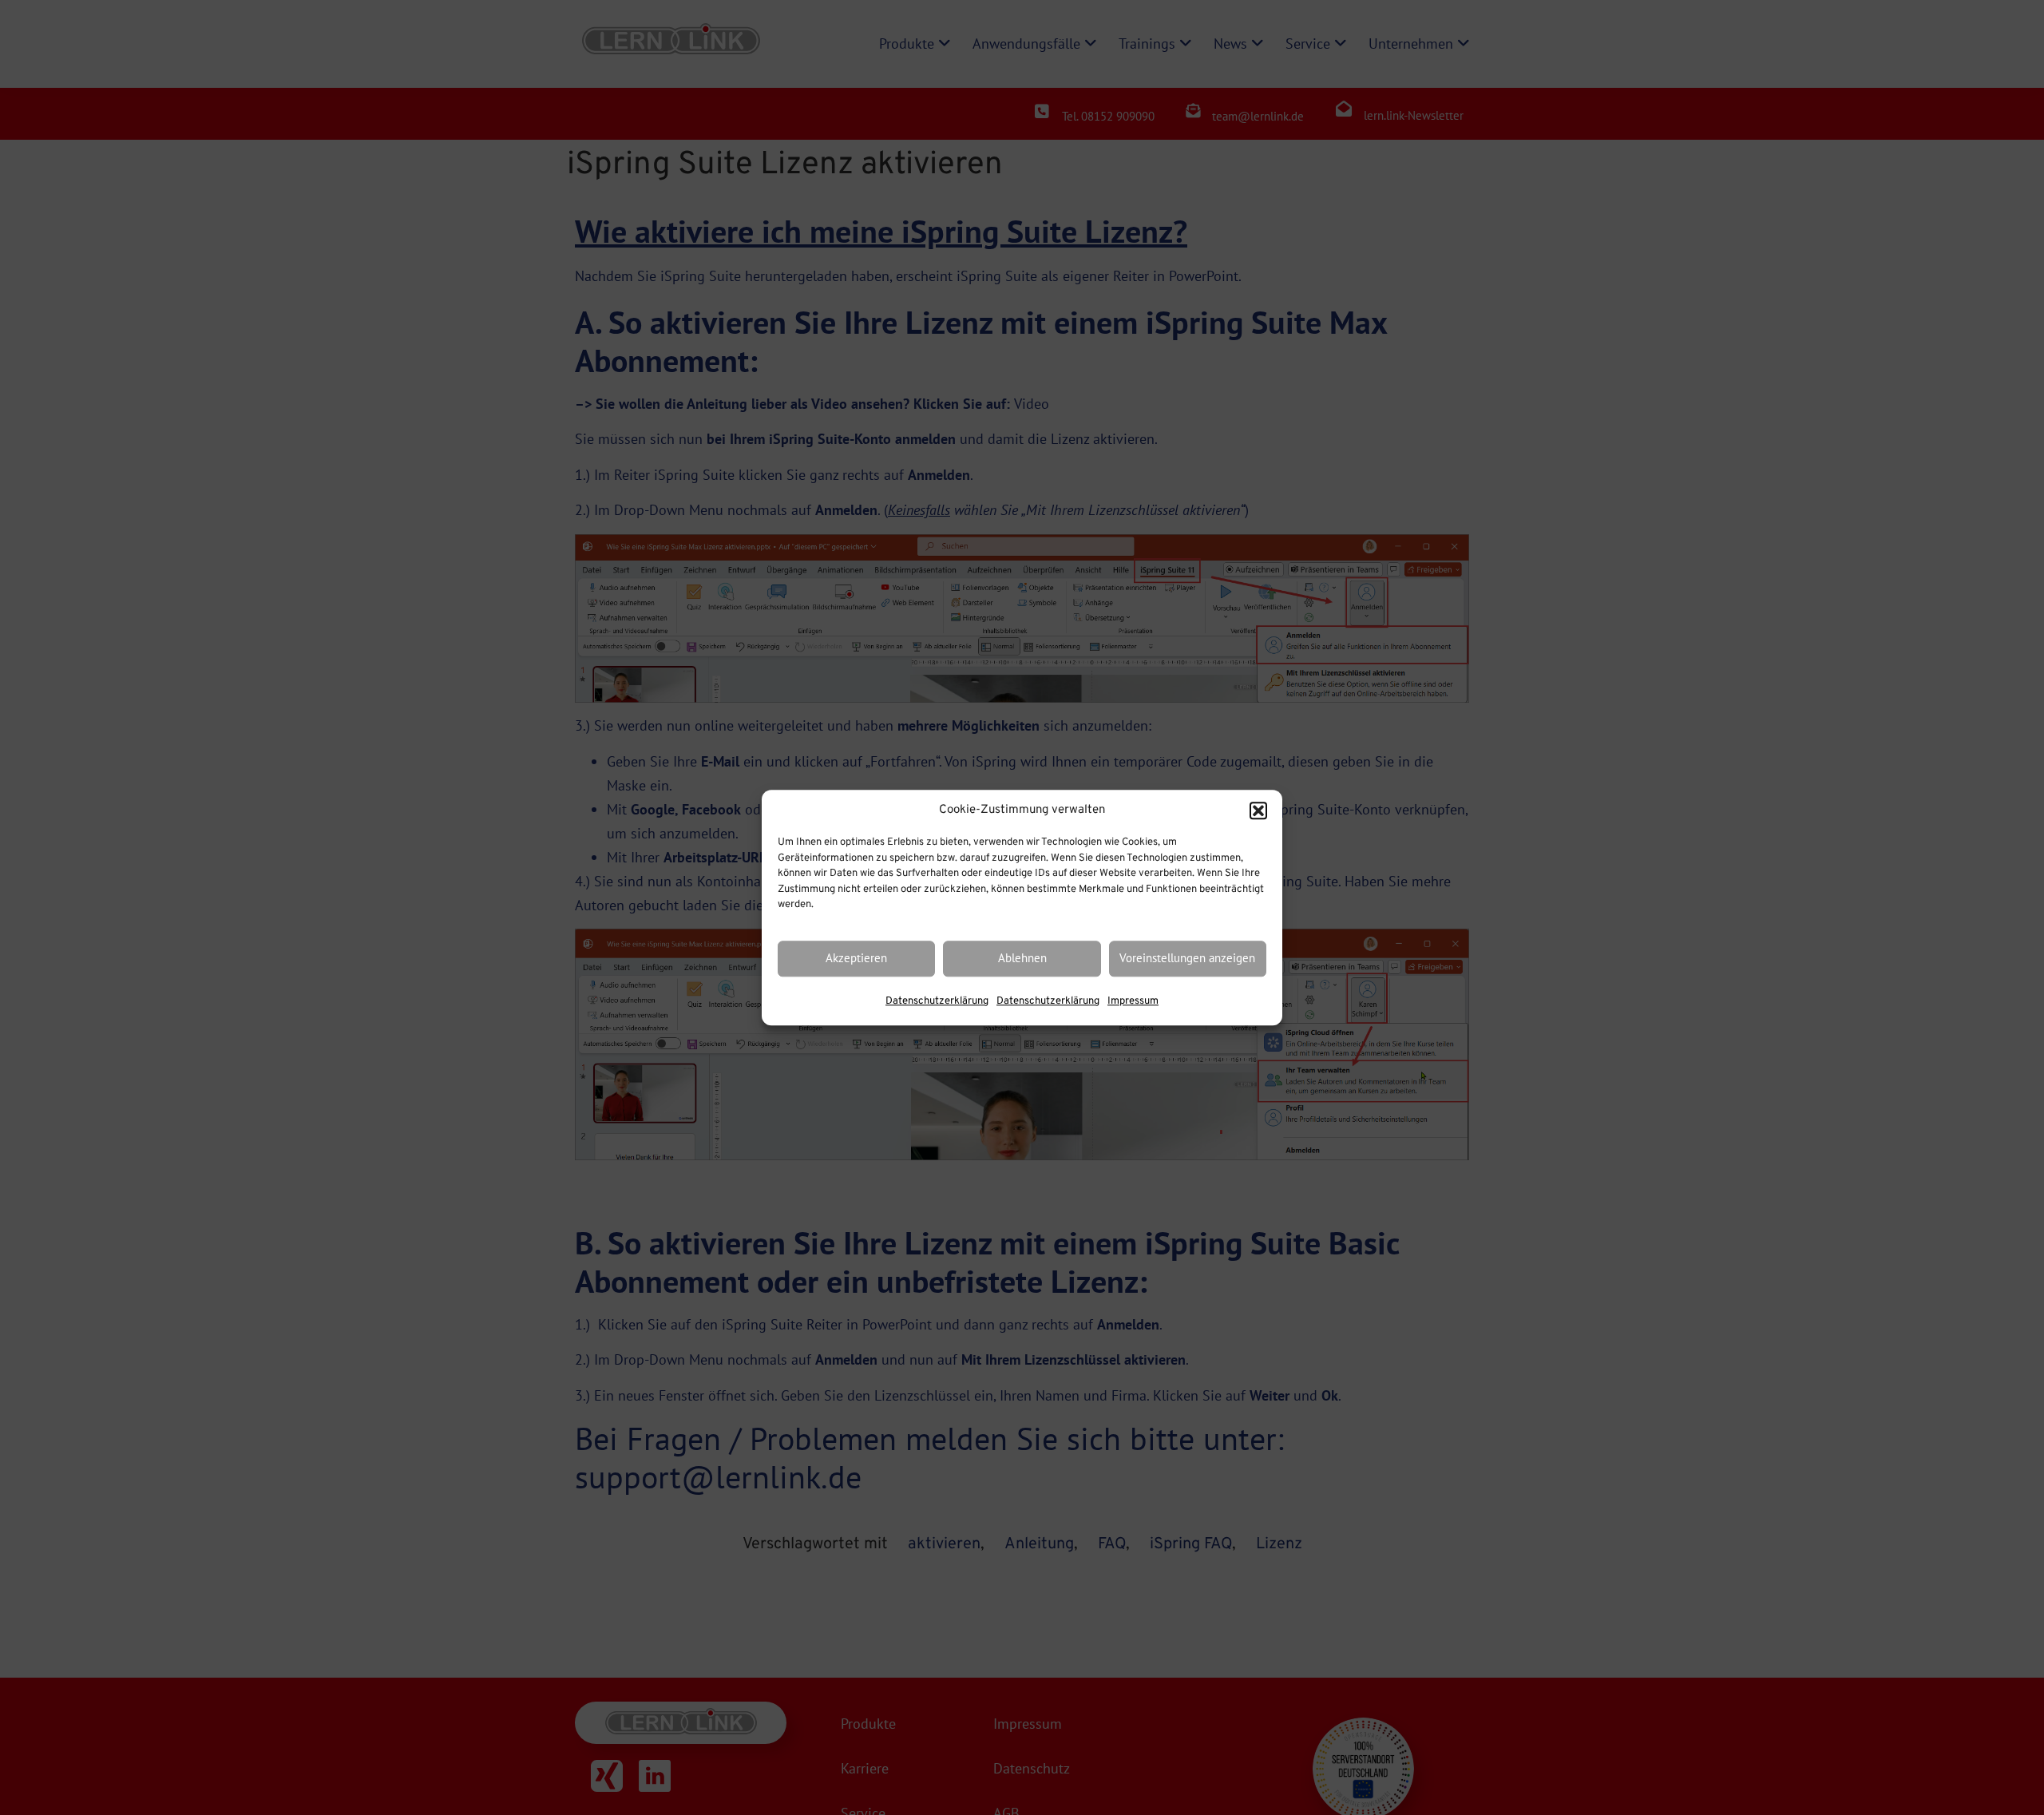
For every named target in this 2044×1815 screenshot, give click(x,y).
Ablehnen (1022, 959)
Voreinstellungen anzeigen (1187, 959)
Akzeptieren (856, 959)
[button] (1258, 810)
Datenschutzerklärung (937, 1001)
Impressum (1133, 1001)
